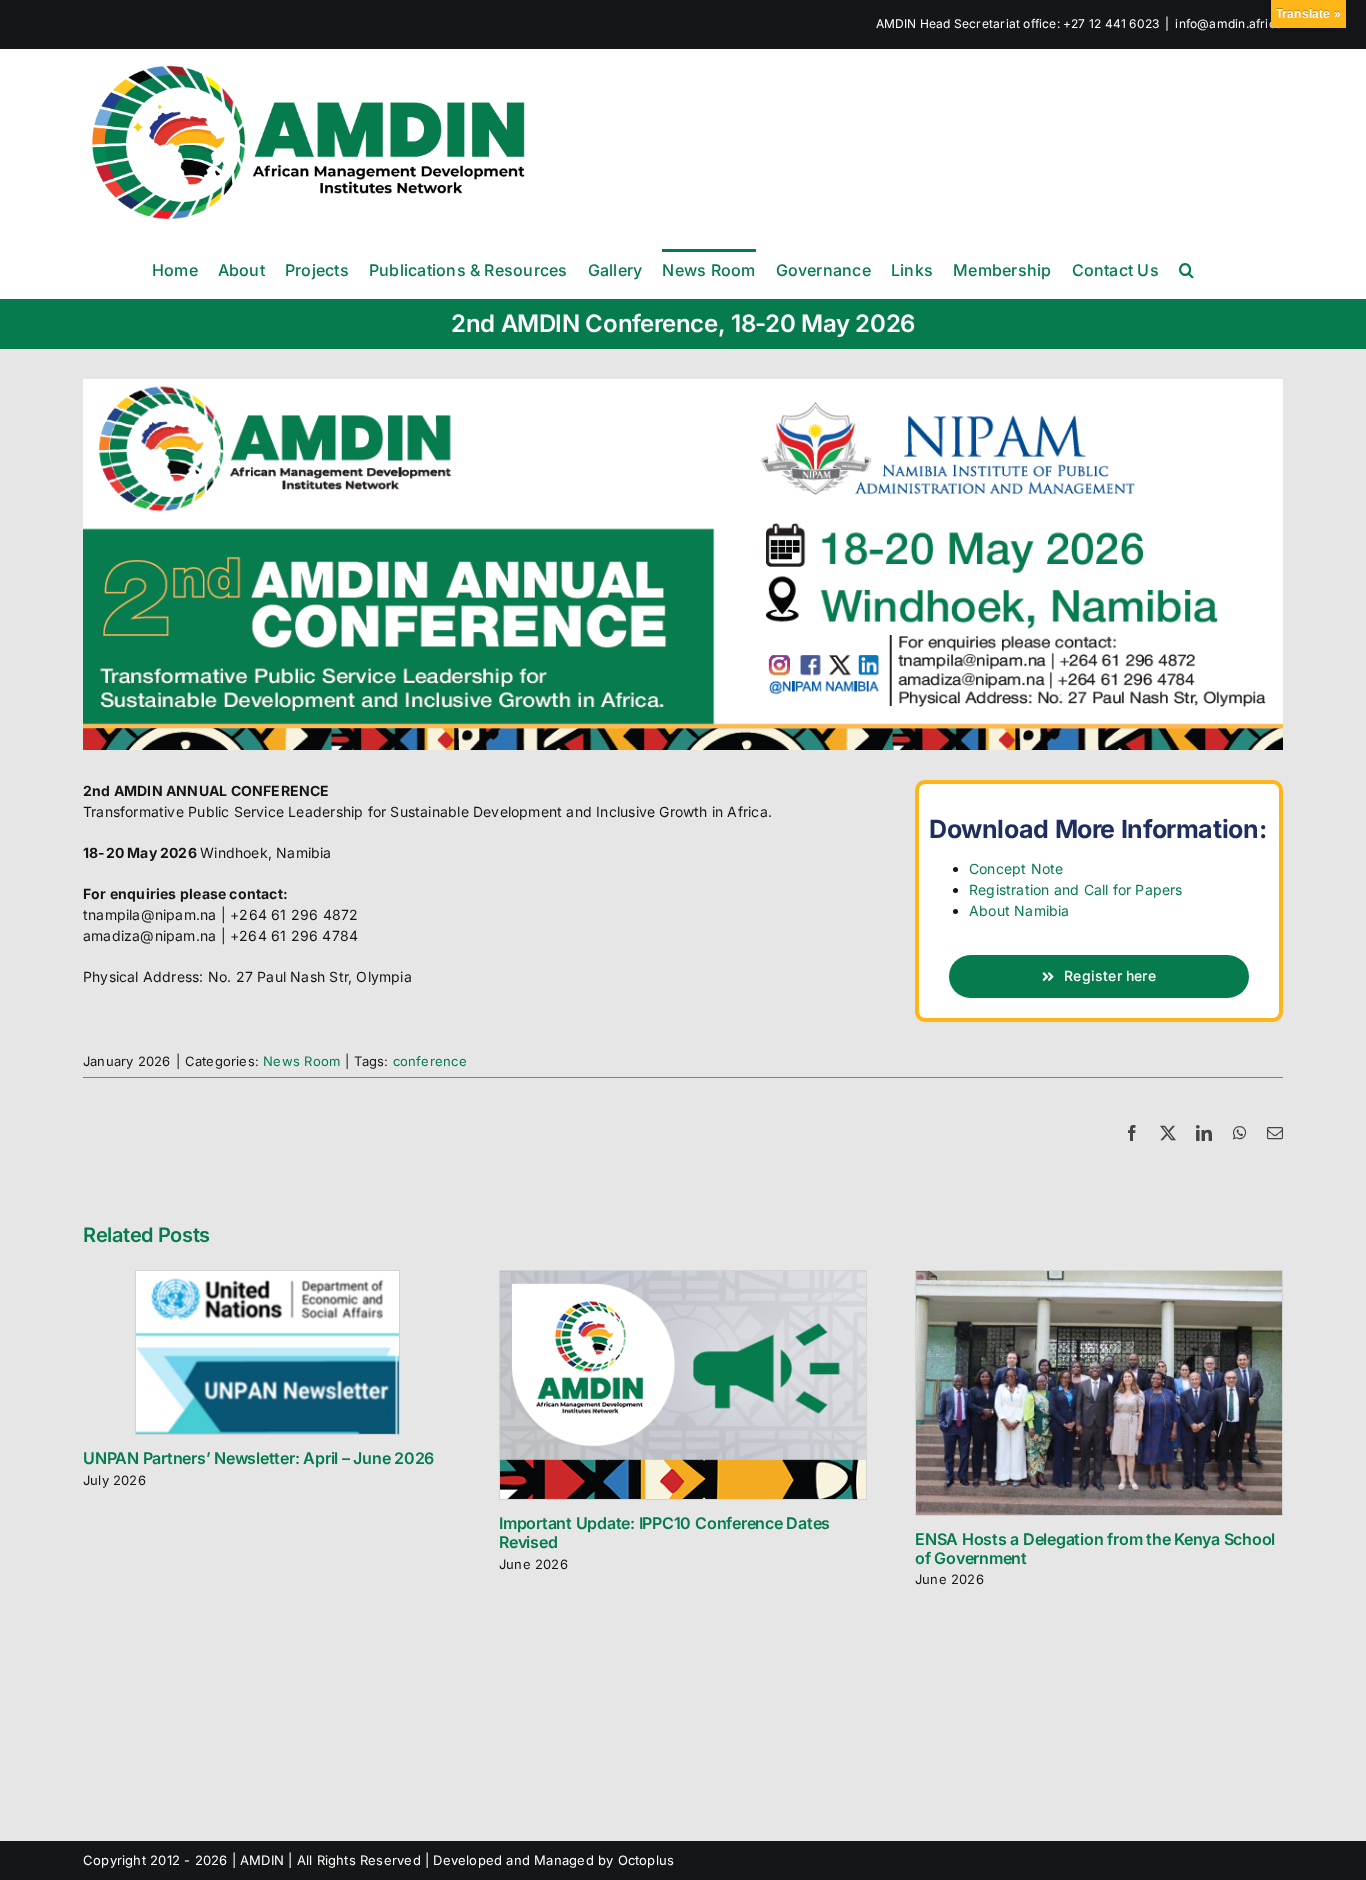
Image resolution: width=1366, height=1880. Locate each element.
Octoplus (646, 1860)
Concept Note (1016, 868)
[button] (1186, 269)
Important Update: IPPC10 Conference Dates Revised (664, 1532)
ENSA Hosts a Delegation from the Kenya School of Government (1095, 1548)
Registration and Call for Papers (1076, 889)
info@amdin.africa (1229, 23)
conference (430, 1061)
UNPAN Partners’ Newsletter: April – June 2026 (258, 1458)
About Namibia (1019, 910)
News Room (301, 1061)
